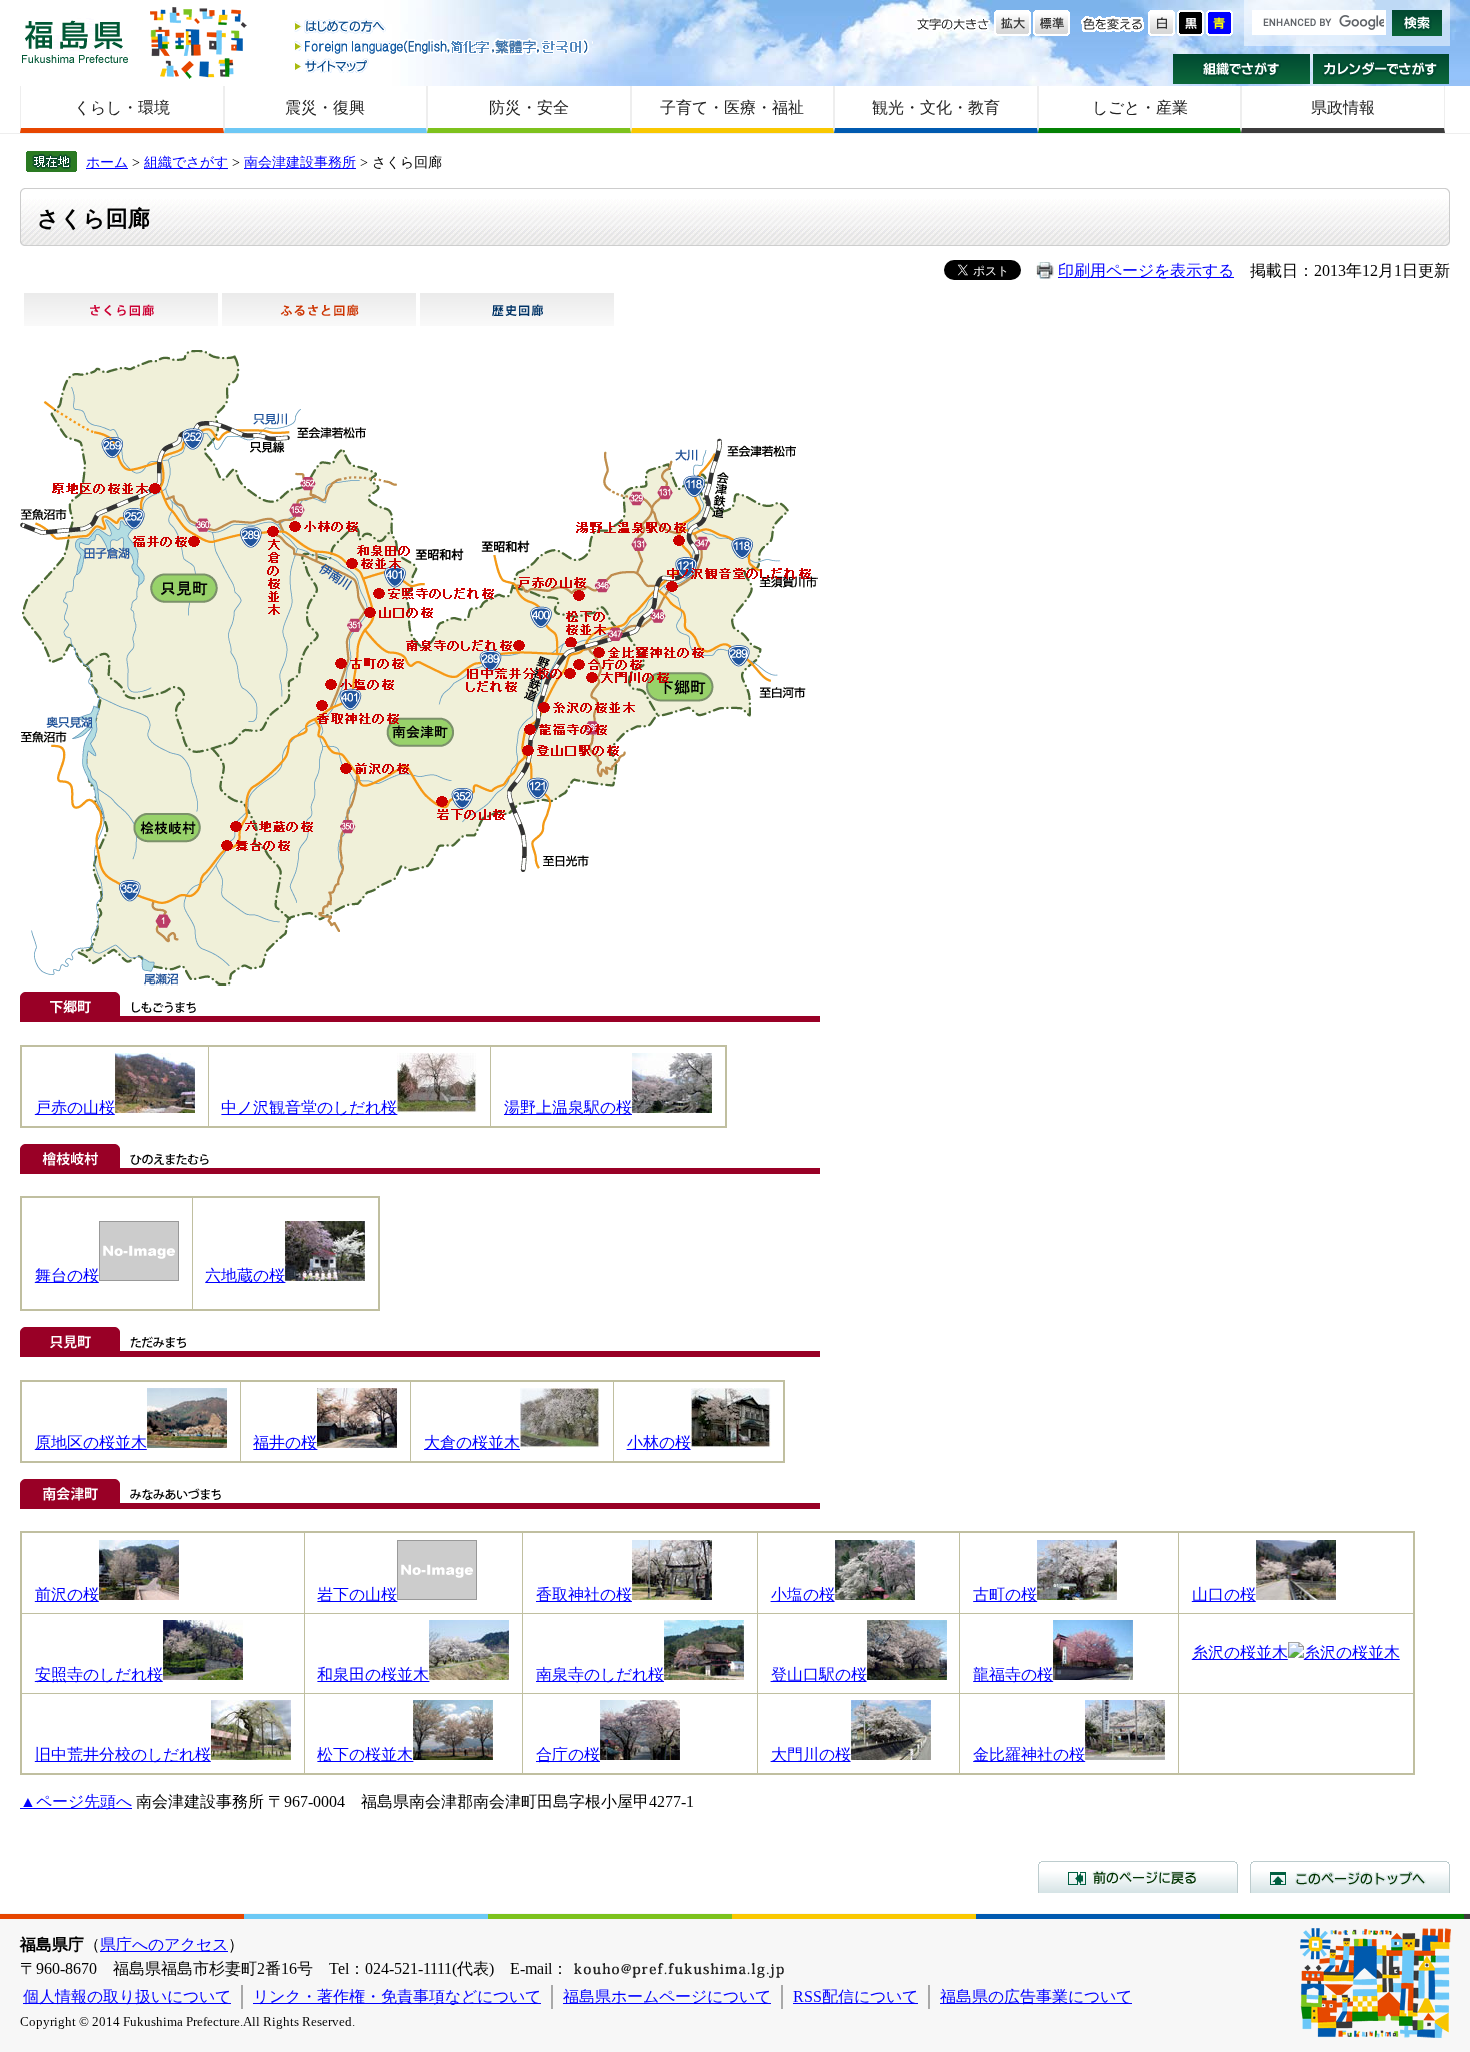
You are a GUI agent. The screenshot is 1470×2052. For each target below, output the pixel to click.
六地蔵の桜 (245, 1275)
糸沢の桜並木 (1240, 1652)
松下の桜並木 (365, 1754)
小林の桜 (659, 1442)
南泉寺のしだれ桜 (600, 1674)
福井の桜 (285, 1442)
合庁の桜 (568, 1754)
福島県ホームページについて (667, 1996)
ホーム (107, 162)
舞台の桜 (67, 1275)
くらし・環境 (122, 107)
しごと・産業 (1140, 107)
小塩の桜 (803, 1594)
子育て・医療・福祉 (732, 107)
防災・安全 (529, 107)
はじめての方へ (443, 27)
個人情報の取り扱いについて (127, 1996)
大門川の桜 (811, 1754)
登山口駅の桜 (819, 1674)
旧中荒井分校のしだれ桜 (123, 1754)
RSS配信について (855, 1996)
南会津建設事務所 (300, 162)
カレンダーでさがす (1381, 69)
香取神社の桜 (584, 1594)
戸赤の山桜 (75, 1107)
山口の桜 (1224, 1594)
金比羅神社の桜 (1029, 1754)
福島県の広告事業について (1036, 1996)
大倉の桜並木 (472, 1442)
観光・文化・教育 (936, 107)
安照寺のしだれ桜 (99, 1674)
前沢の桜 (67, 1594)
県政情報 (1343, 107)
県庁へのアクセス (164, 1944)
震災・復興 (325, 107)
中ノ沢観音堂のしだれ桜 (309, 1107)
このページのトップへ (1350, 1877)
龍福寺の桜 (1013, 1674)
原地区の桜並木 (91, 1442)
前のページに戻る (1138, 1877)
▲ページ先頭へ (76, 1801)
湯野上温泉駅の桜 (568, 1107)
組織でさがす (1241, 69)
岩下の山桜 (357, 1594)
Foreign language (443, 46)
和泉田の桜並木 (373, 1674)
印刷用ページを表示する (1146, 270)
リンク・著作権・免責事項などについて (397, 1996)
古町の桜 (1005, 1594)
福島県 (75, 41)
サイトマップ (443, 65)
